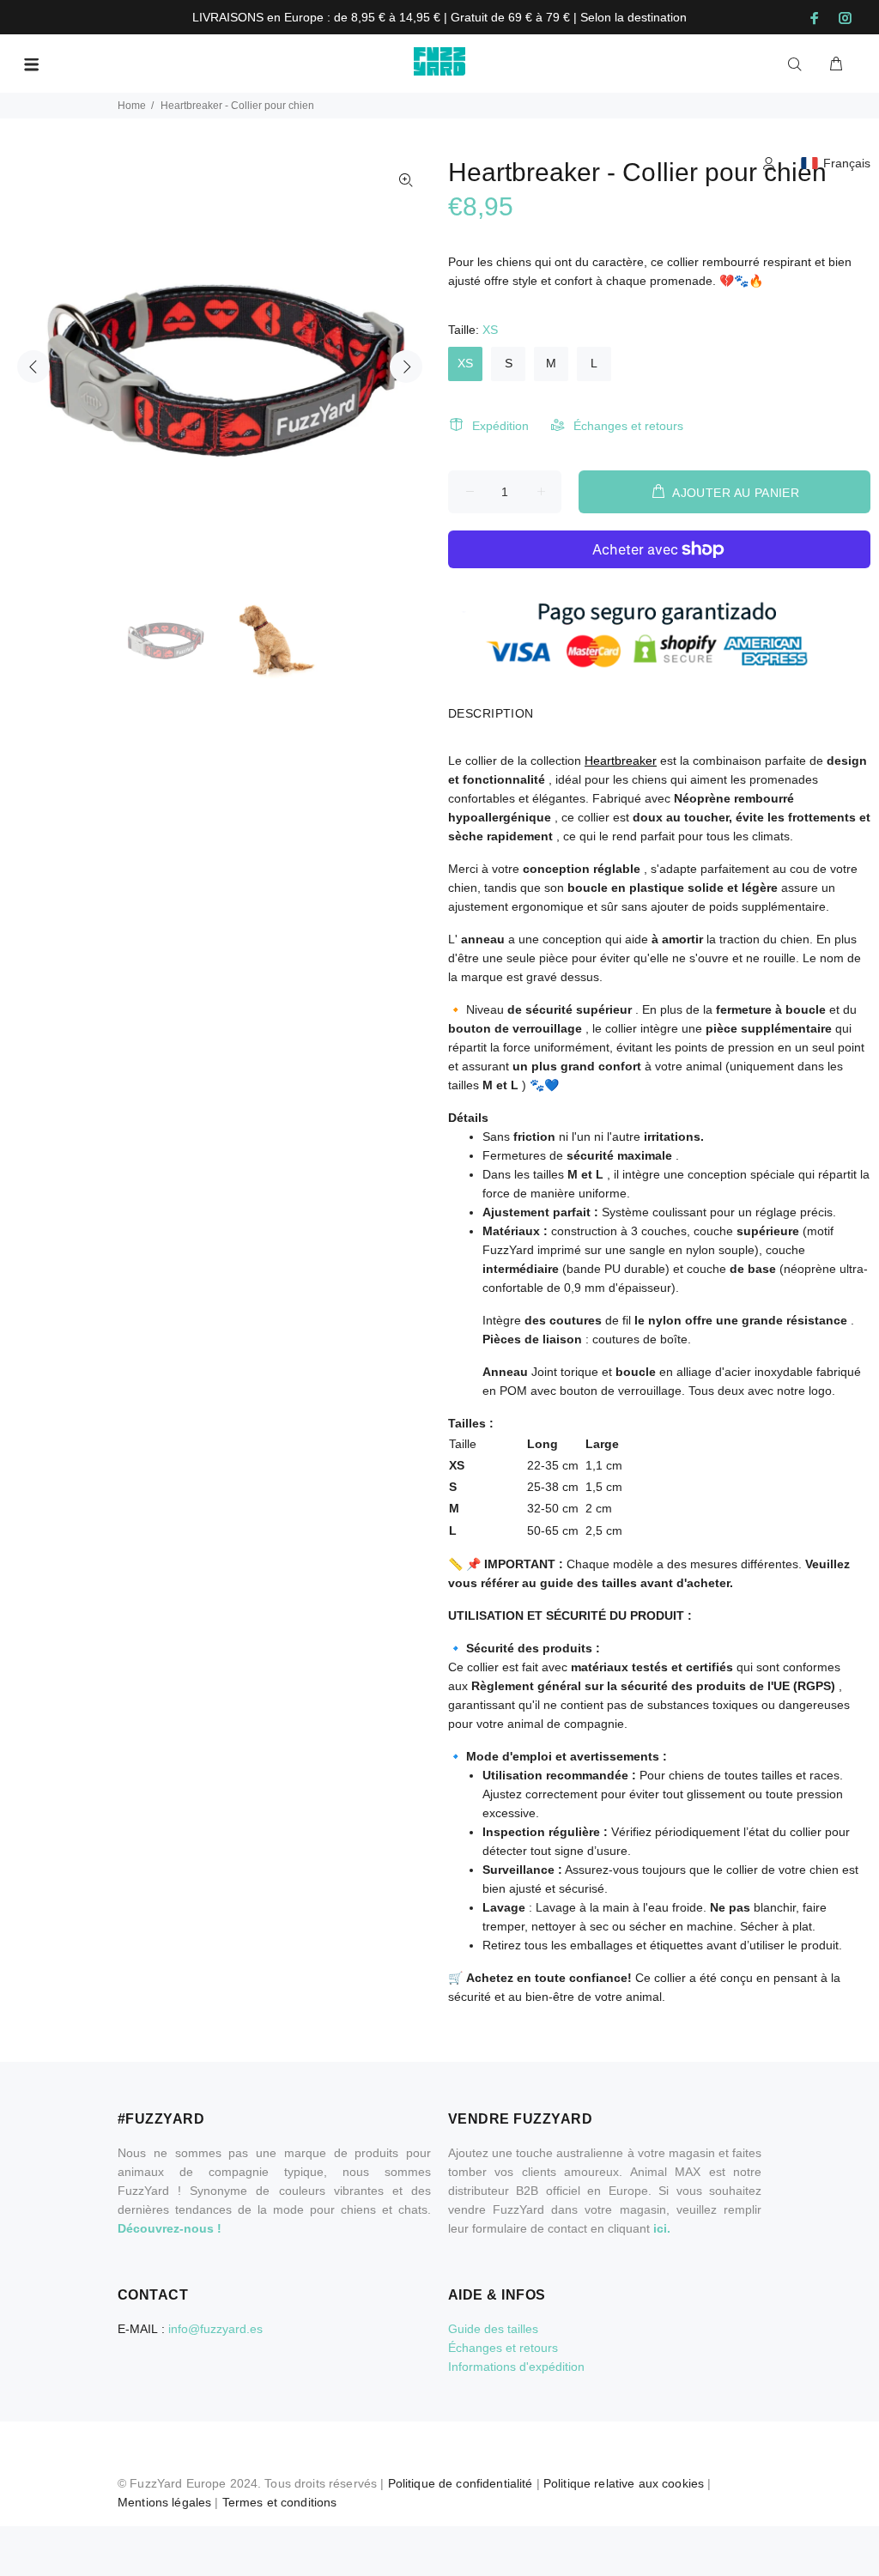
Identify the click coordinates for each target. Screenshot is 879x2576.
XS (465, 363)
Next (406, 367)
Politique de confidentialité (461, 2483)
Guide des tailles (493, 2329)
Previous (33, 367)
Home (132, 106)
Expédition (500, 426)
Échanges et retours (628, 426)
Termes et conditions (280, 2502)
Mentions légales (164, 2502)
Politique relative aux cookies (624, 2483)
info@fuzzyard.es (215, 2329)
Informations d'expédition (516, 2367)
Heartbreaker (621, 761)
